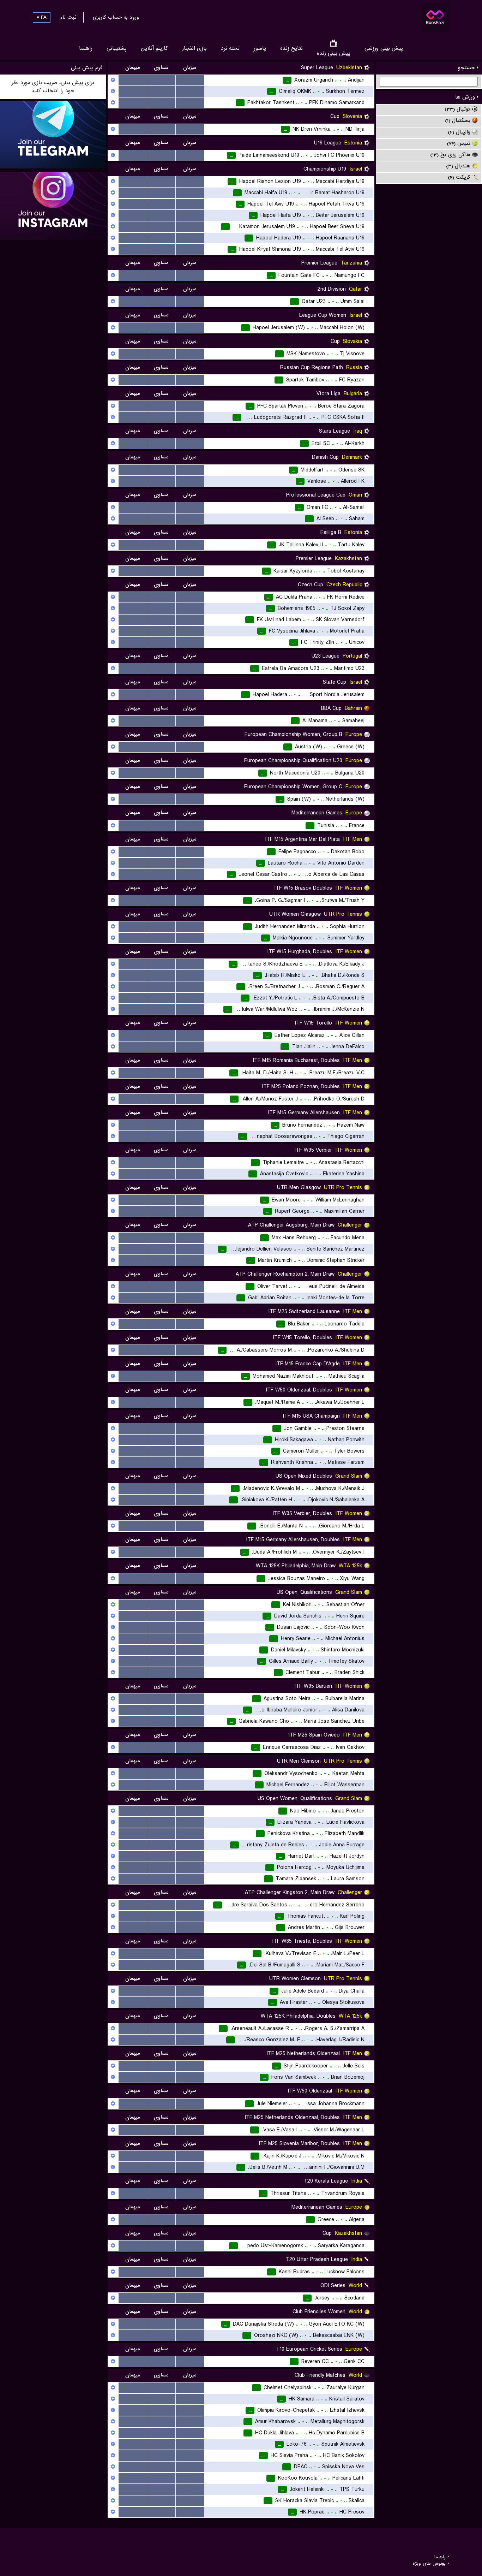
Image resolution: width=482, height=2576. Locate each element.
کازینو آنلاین (154, 48)
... (190, 80)
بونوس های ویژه (429, 2564)
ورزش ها (466, 97)
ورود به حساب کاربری (116, 17)
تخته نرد (230, 48)
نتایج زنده (291, 48)
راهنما (86, 48)
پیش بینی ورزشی (384, 48)
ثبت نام (68, 17)
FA (43, 17)
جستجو (467, 68)
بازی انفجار (194, 48)
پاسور (260, 48)
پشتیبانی (117, 48)
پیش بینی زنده (334, 53)
